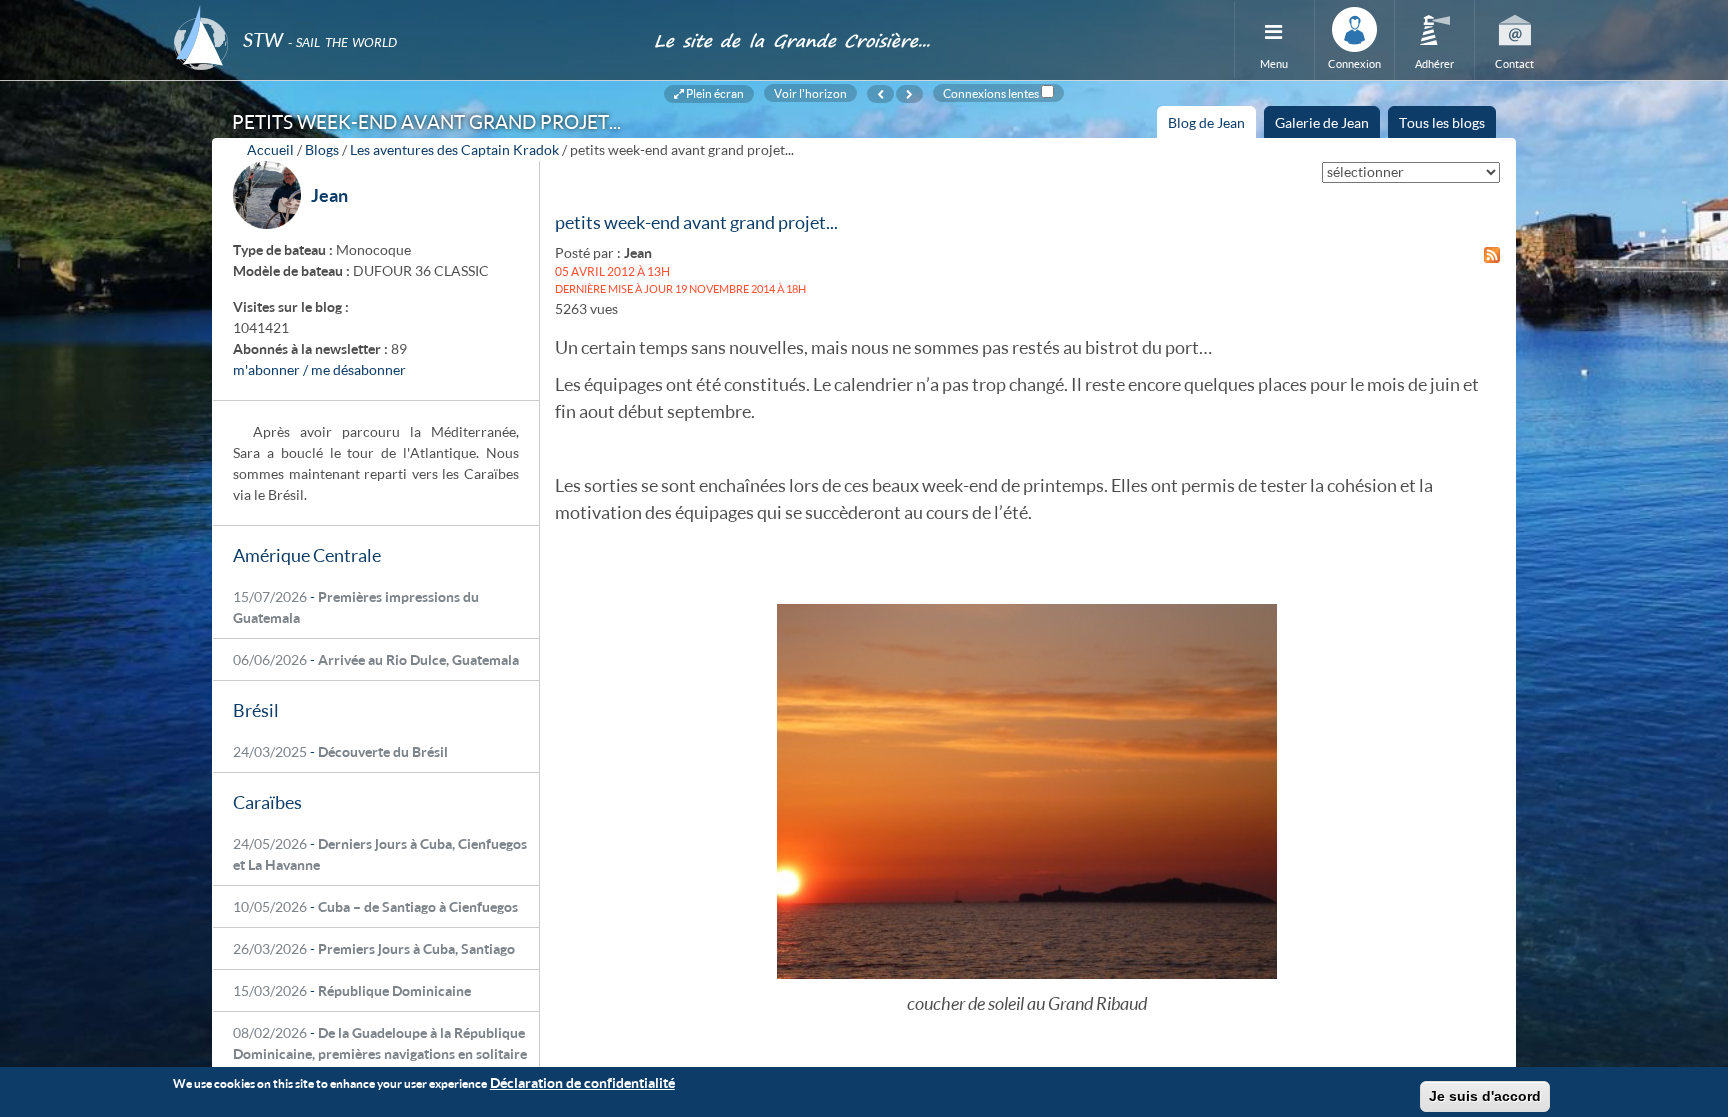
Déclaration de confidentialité (582, 1082)
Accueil (270, 149)
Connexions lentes (991, 93)
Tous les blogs (1442, 122)
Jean (329, 195)
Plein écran (714, 93)
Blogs (322, 149)
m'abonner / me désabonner (319, 369)
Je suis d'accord (1485, 1096)
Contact (1514, 63)
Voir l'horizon (810, 93)
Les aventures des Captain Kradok (454, 149)
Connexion (1354, 63)
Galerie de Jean (1322, 122)
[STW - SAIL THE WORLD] (401, 12)
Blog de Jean (1212, 126)
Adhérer (1434, 63)
